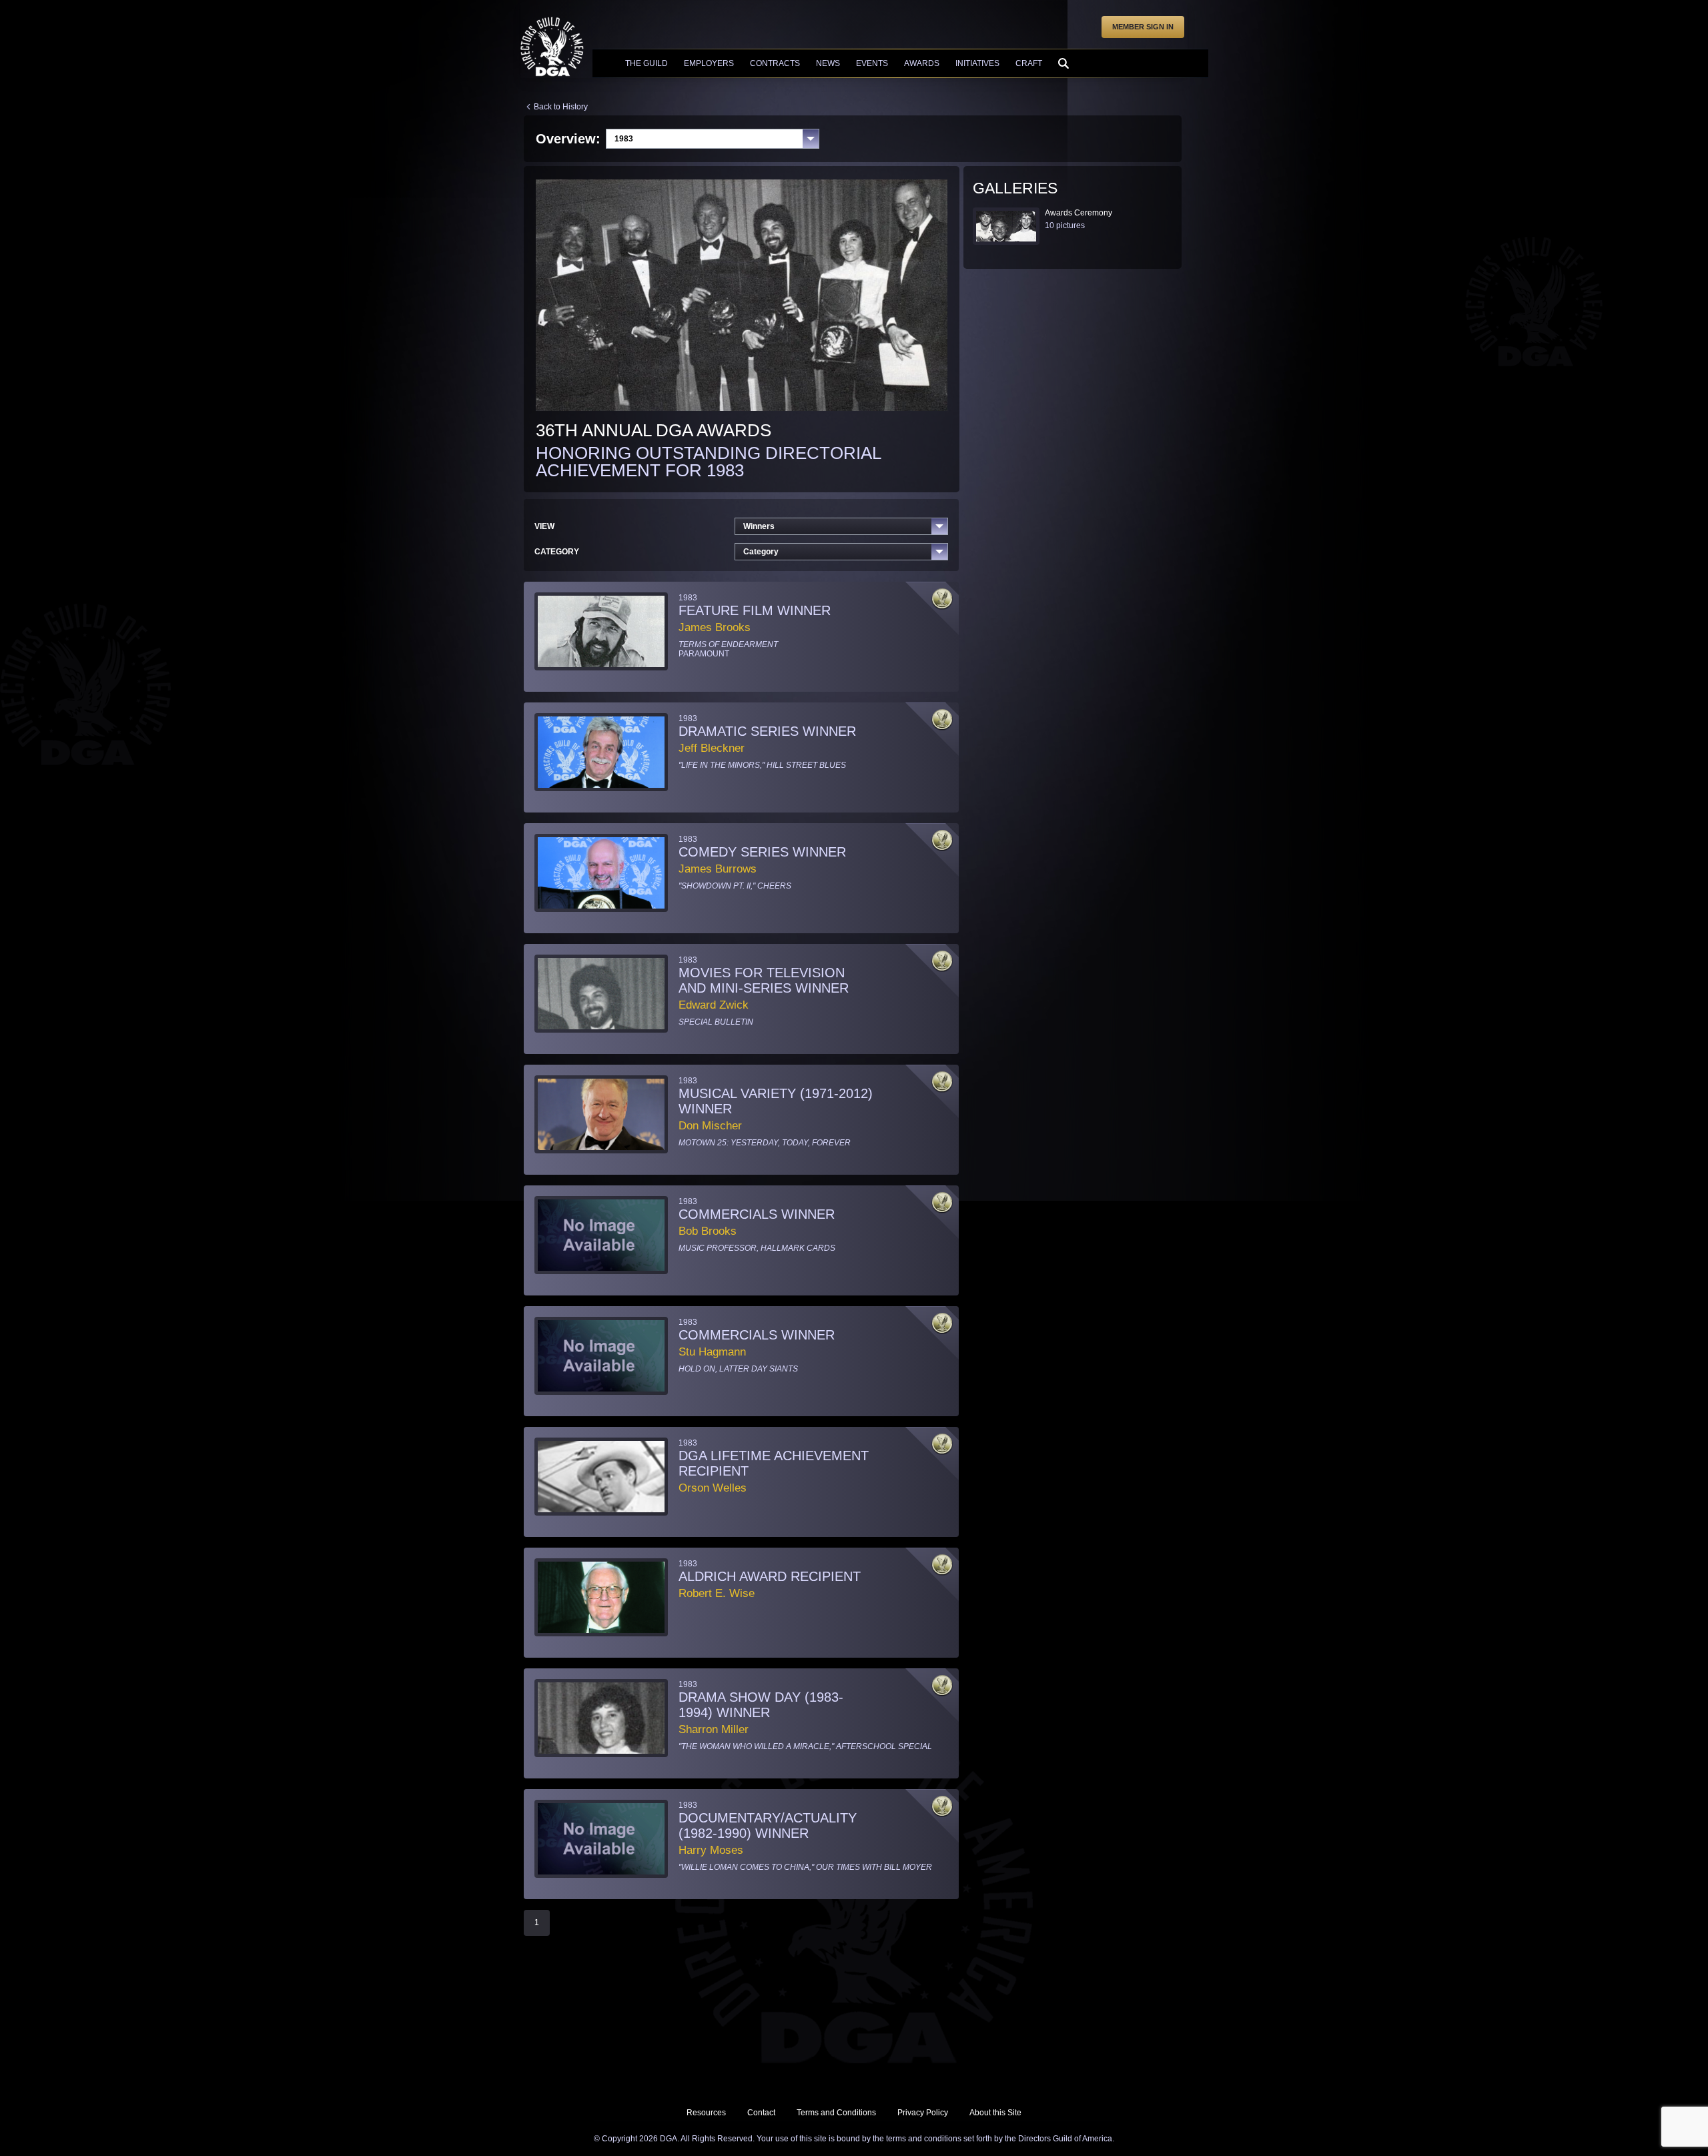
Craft (1029, 63)
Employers (709, 63)
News (828, 63)
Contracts (775, 63)
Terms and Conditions (836, 2113)
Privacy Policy (923, 2113)
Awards (922, 63)
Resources (706, 2113)
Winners (759, 526)
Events (872, 63)
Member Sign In (1143, 27)
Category (761, 552)
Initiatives (977, 63)
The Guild (647, 63)
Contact (761, 2113)
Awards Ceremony (1079, 213)
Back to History (561, 107)
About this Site (995, 2113)
